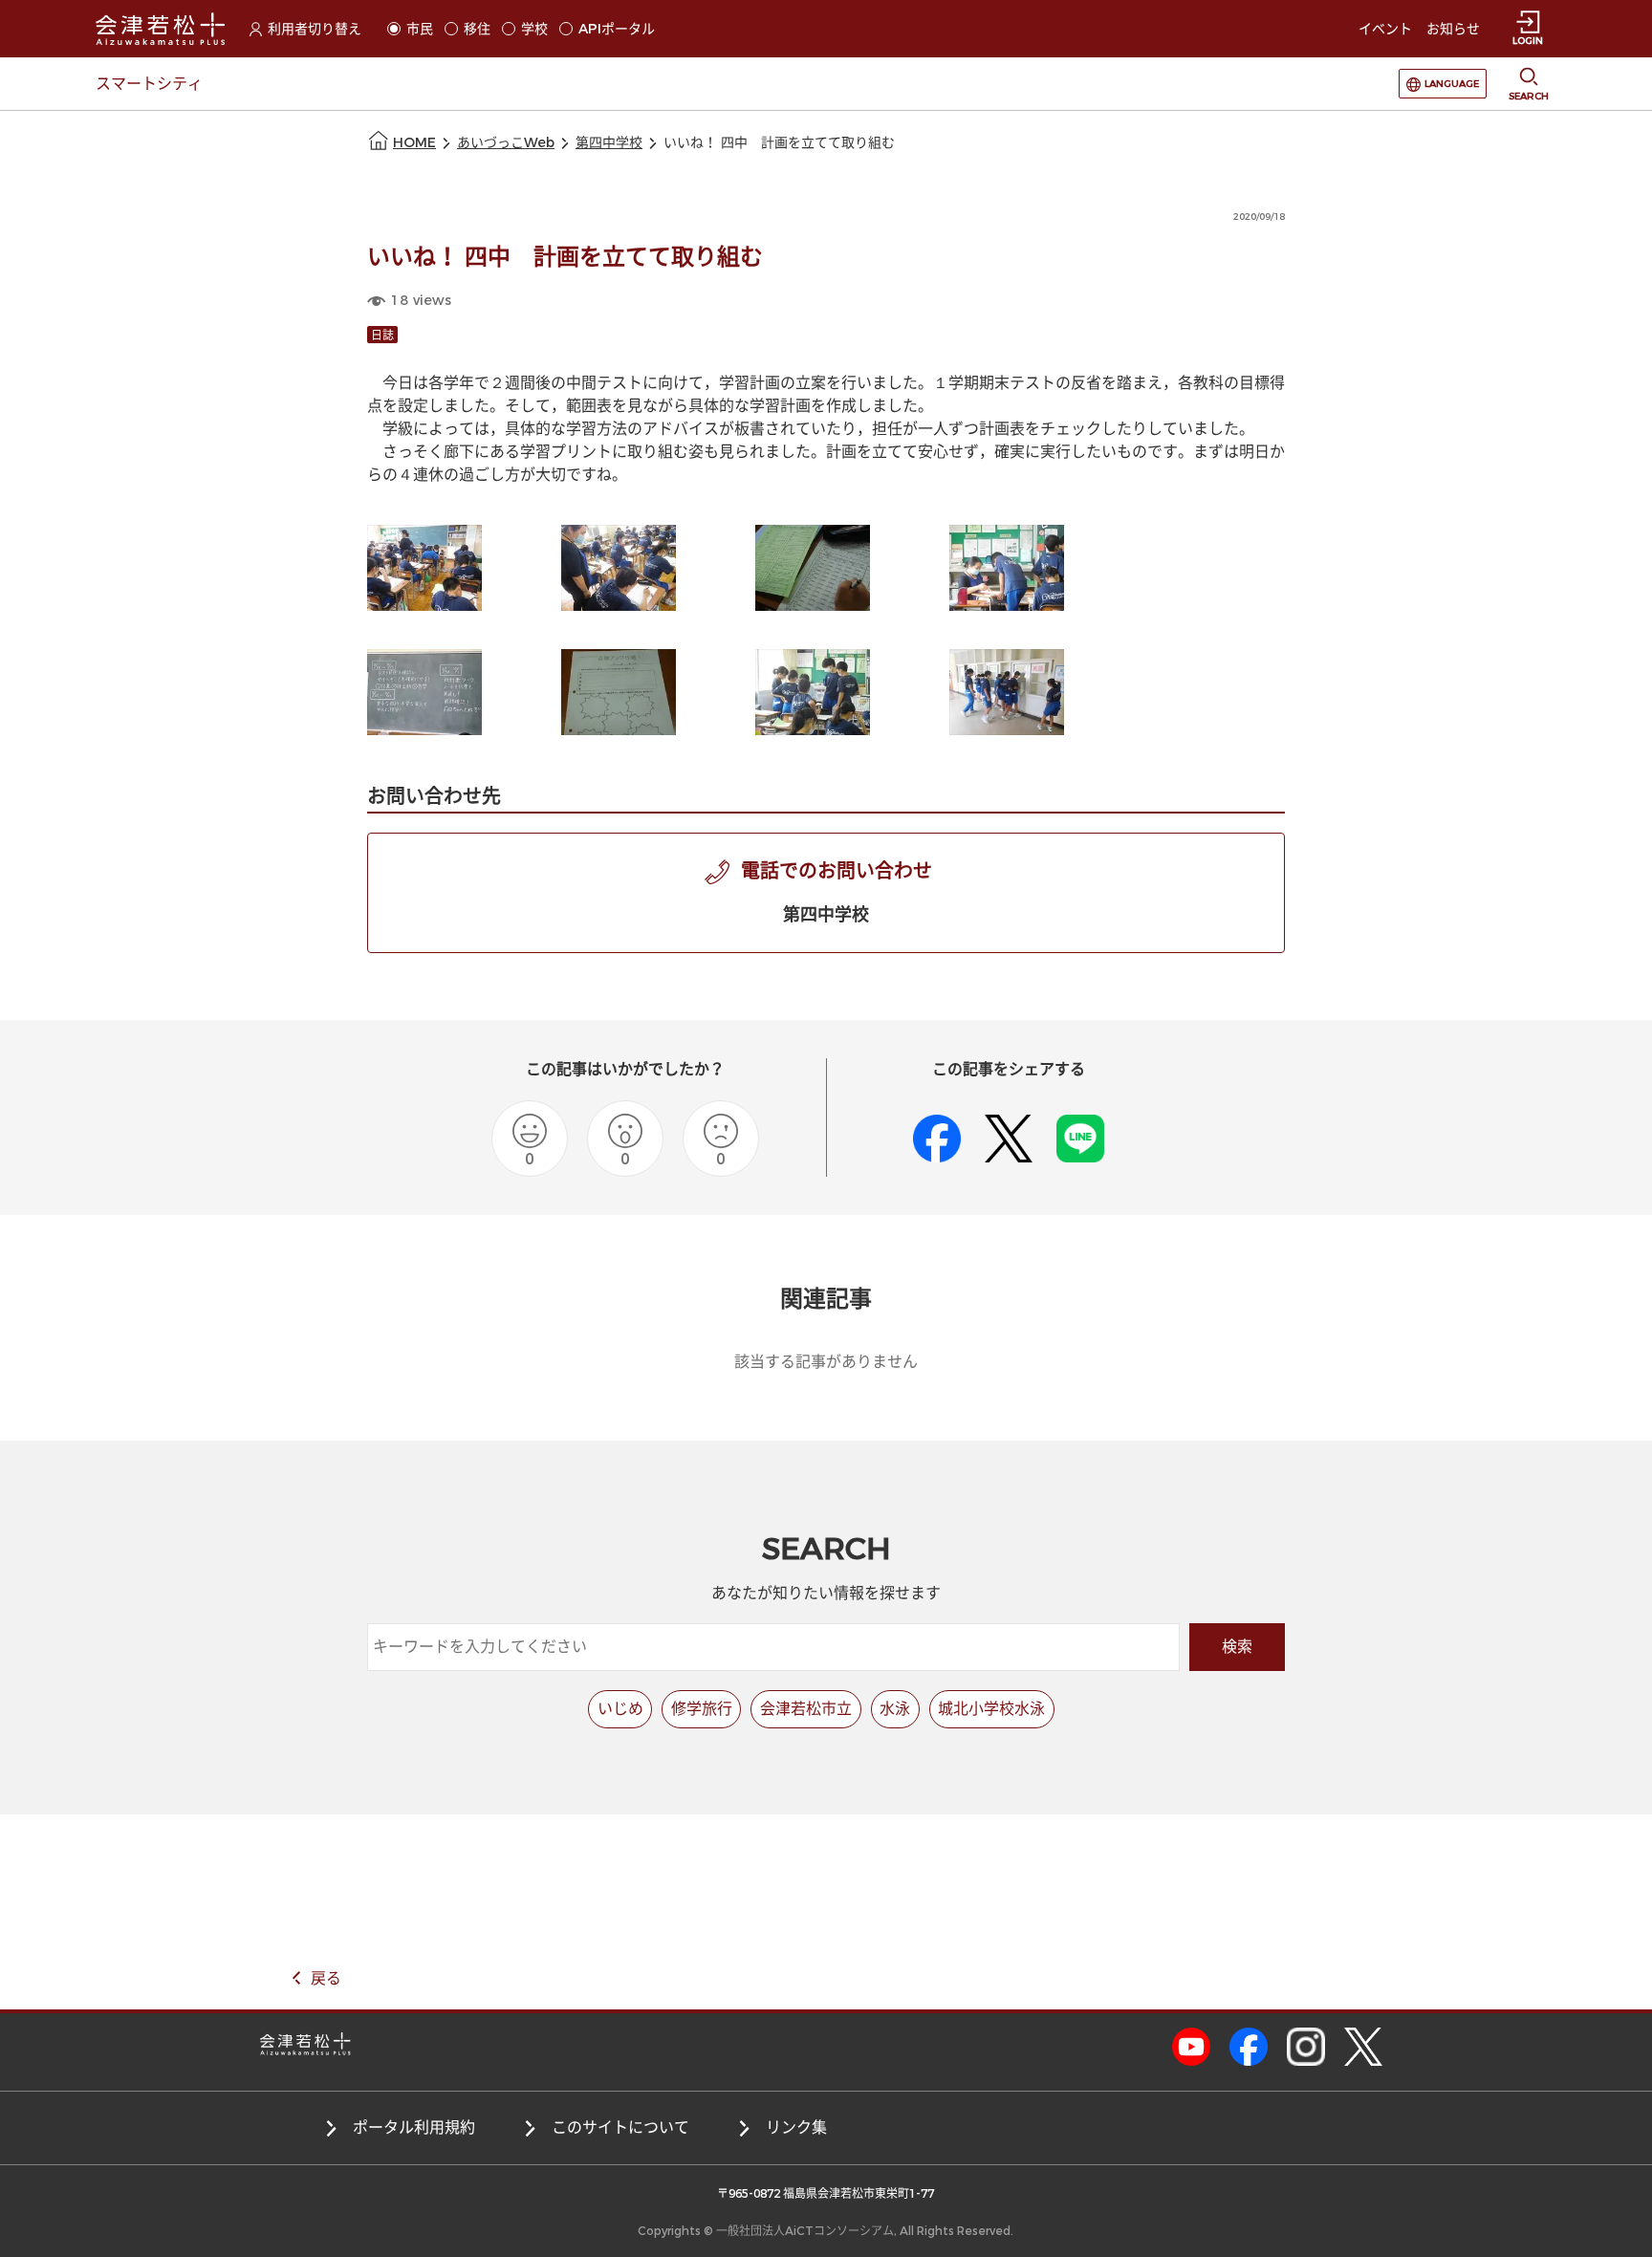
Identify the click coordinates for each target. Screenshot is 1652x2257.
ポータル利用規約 (414, 2127)
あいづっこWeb (506, 143)
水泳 (895, 1709)
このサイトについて (620, 2127)
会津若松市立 (806, 1709)
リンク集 (796, 2127)
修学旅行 (702, 1709)
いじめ (620, 1709)
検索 (1237, 1647)
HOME (414, 143)
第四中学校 (609, 143)
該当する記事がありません (826, 1362)
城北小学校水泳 (991, 1709)
